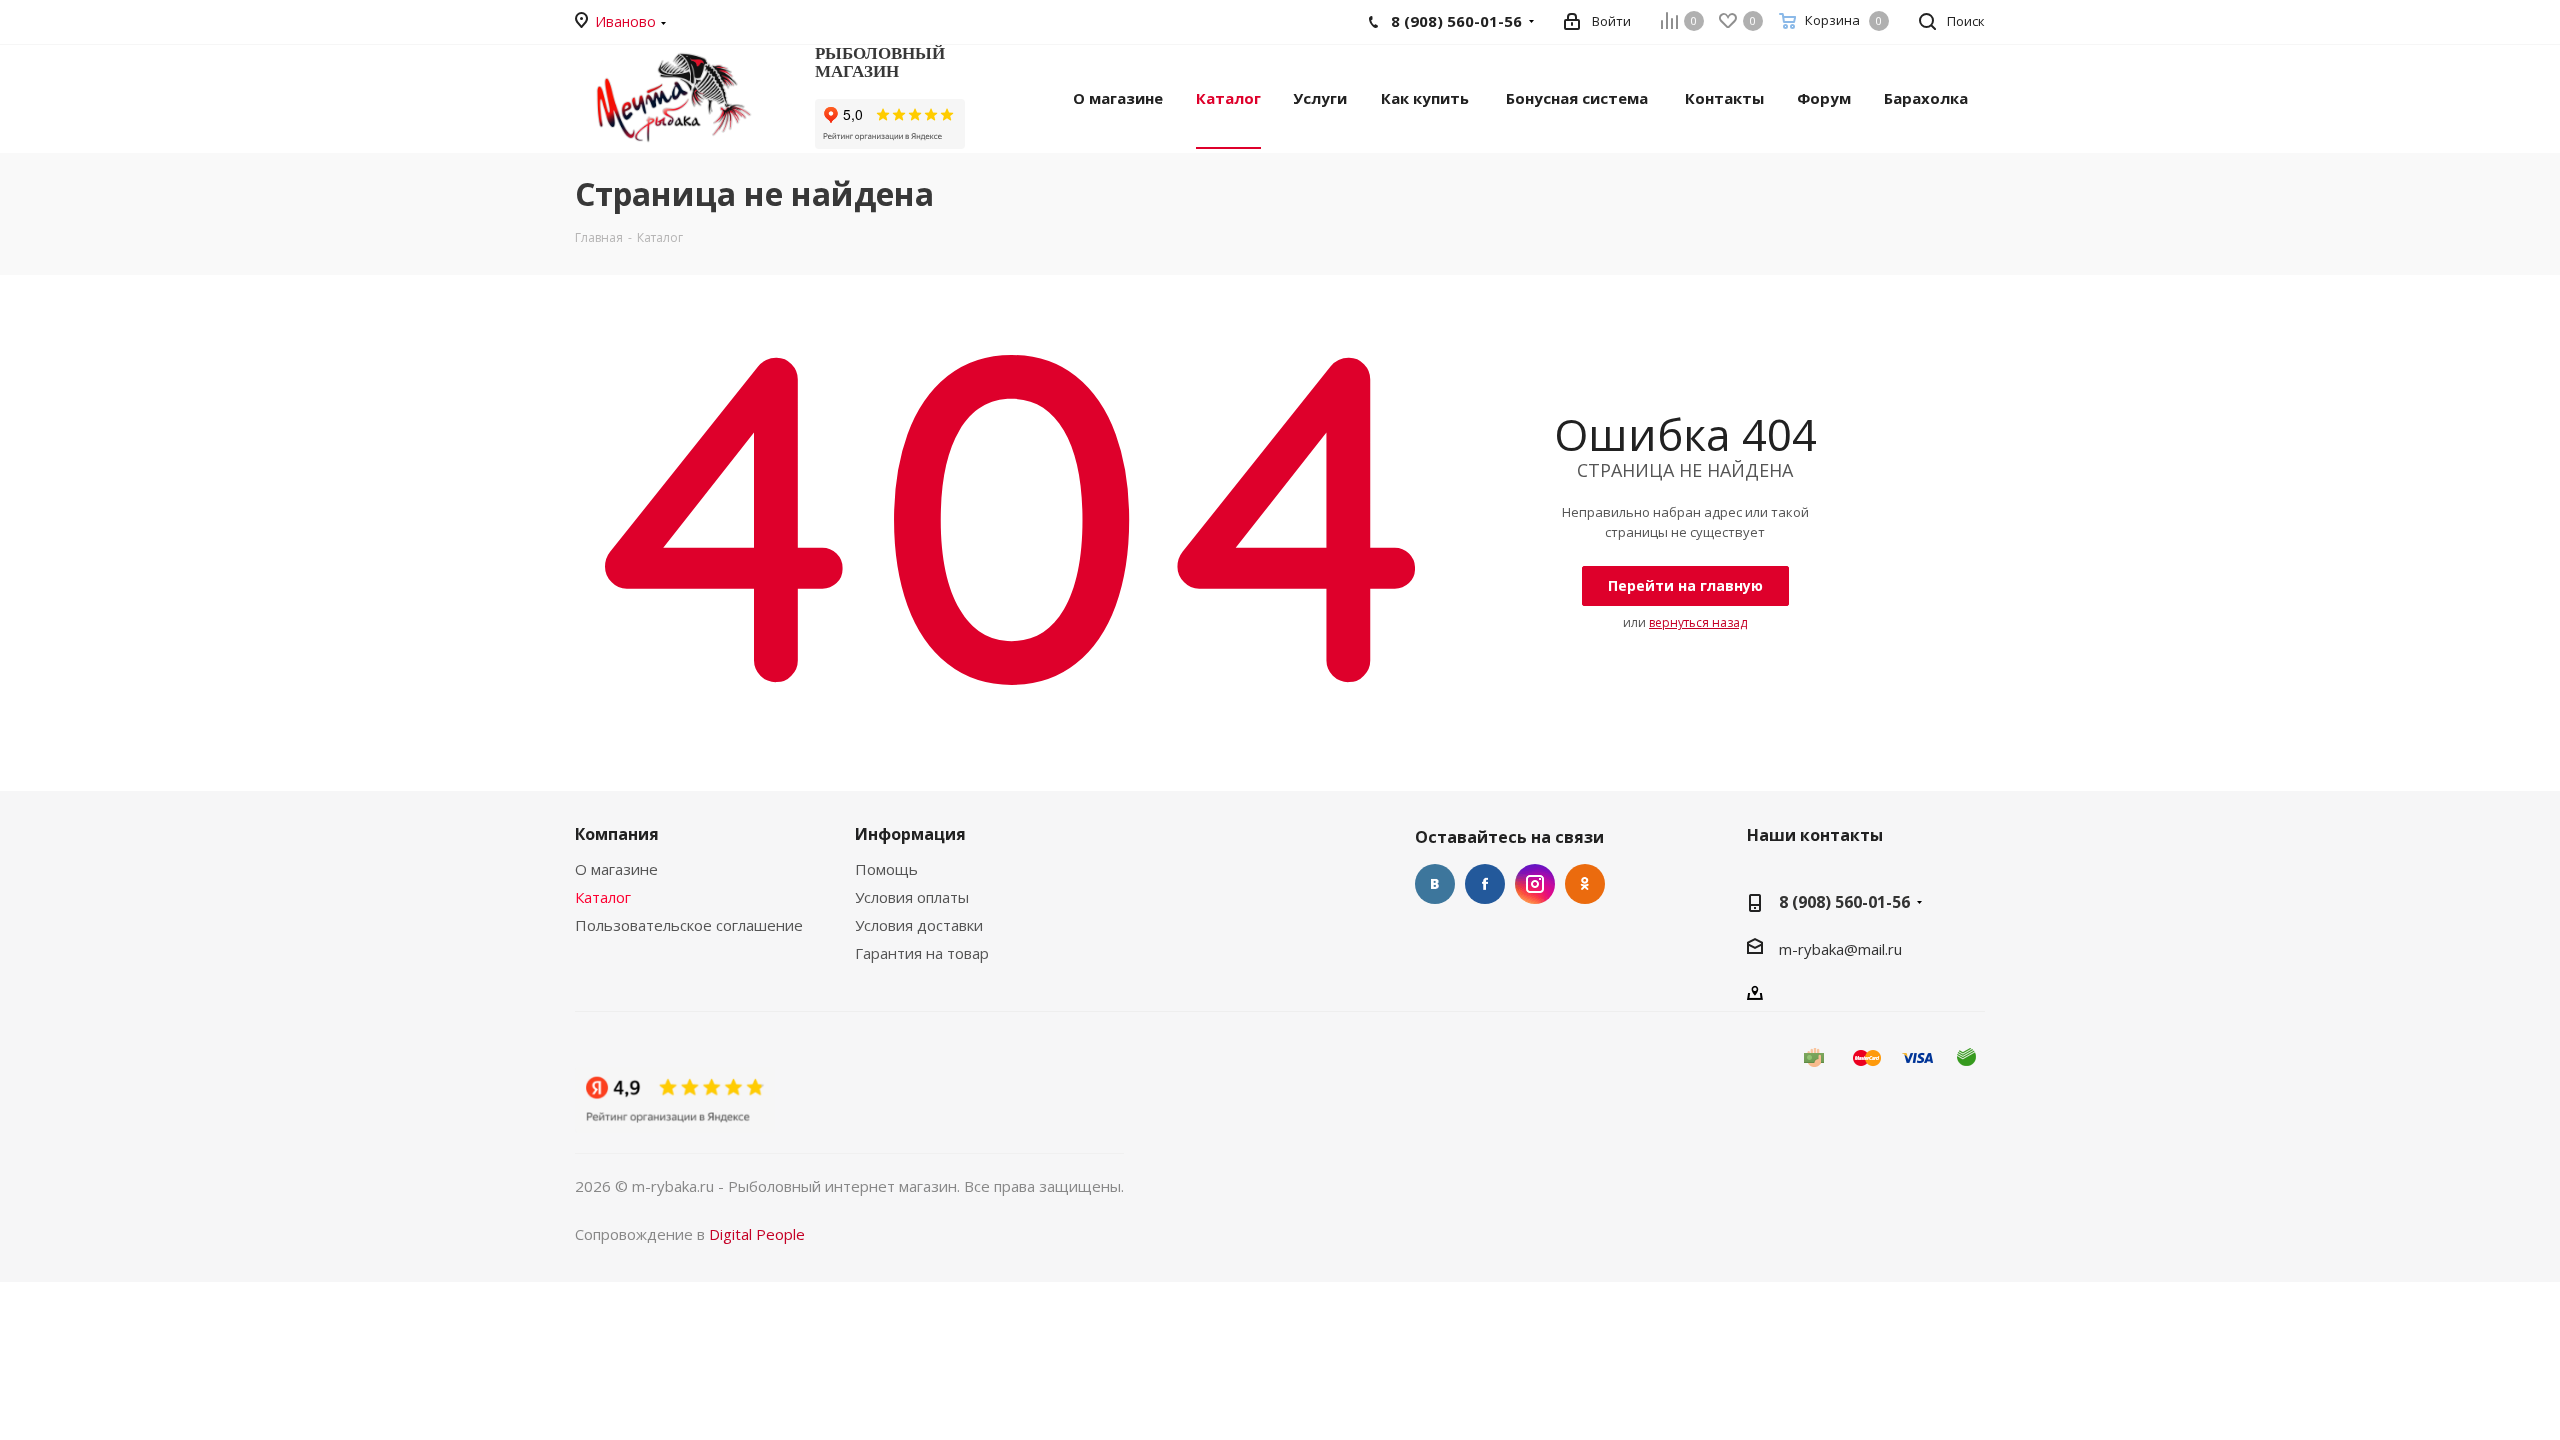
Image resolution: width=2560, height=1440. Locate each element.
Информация (910, 834)
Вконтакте (1435, 884)
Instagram (1535, 884)
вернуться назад (1698, 622)
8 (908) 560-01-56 (1844, 902)
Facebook (1485, 884)
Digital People (757, 1234)
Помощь (886, 869)
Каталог (603, 897)
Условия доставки (919, 925)
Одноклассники (1585, 884)
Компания (617, 834)
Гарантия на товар (922, 953)
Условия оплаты (912, 897)
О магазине (616, 869)
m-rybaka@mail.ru (1840, 949)
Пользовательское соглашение (689, 925)
